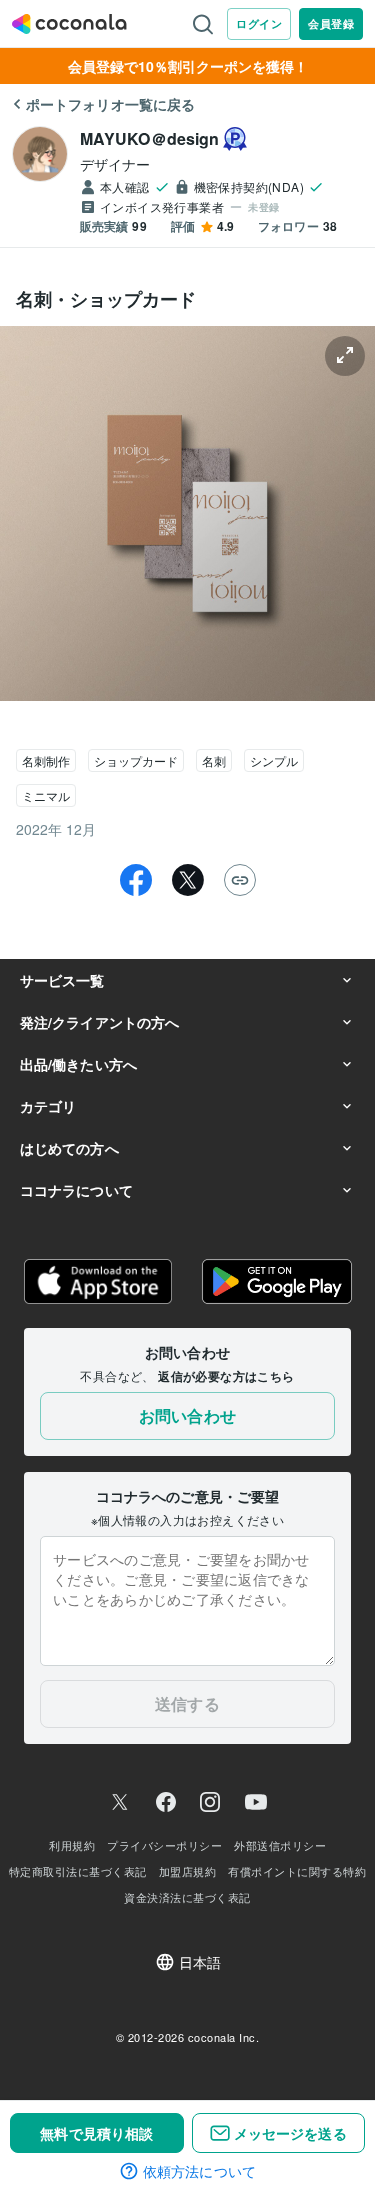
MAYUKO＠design (149, 138)
